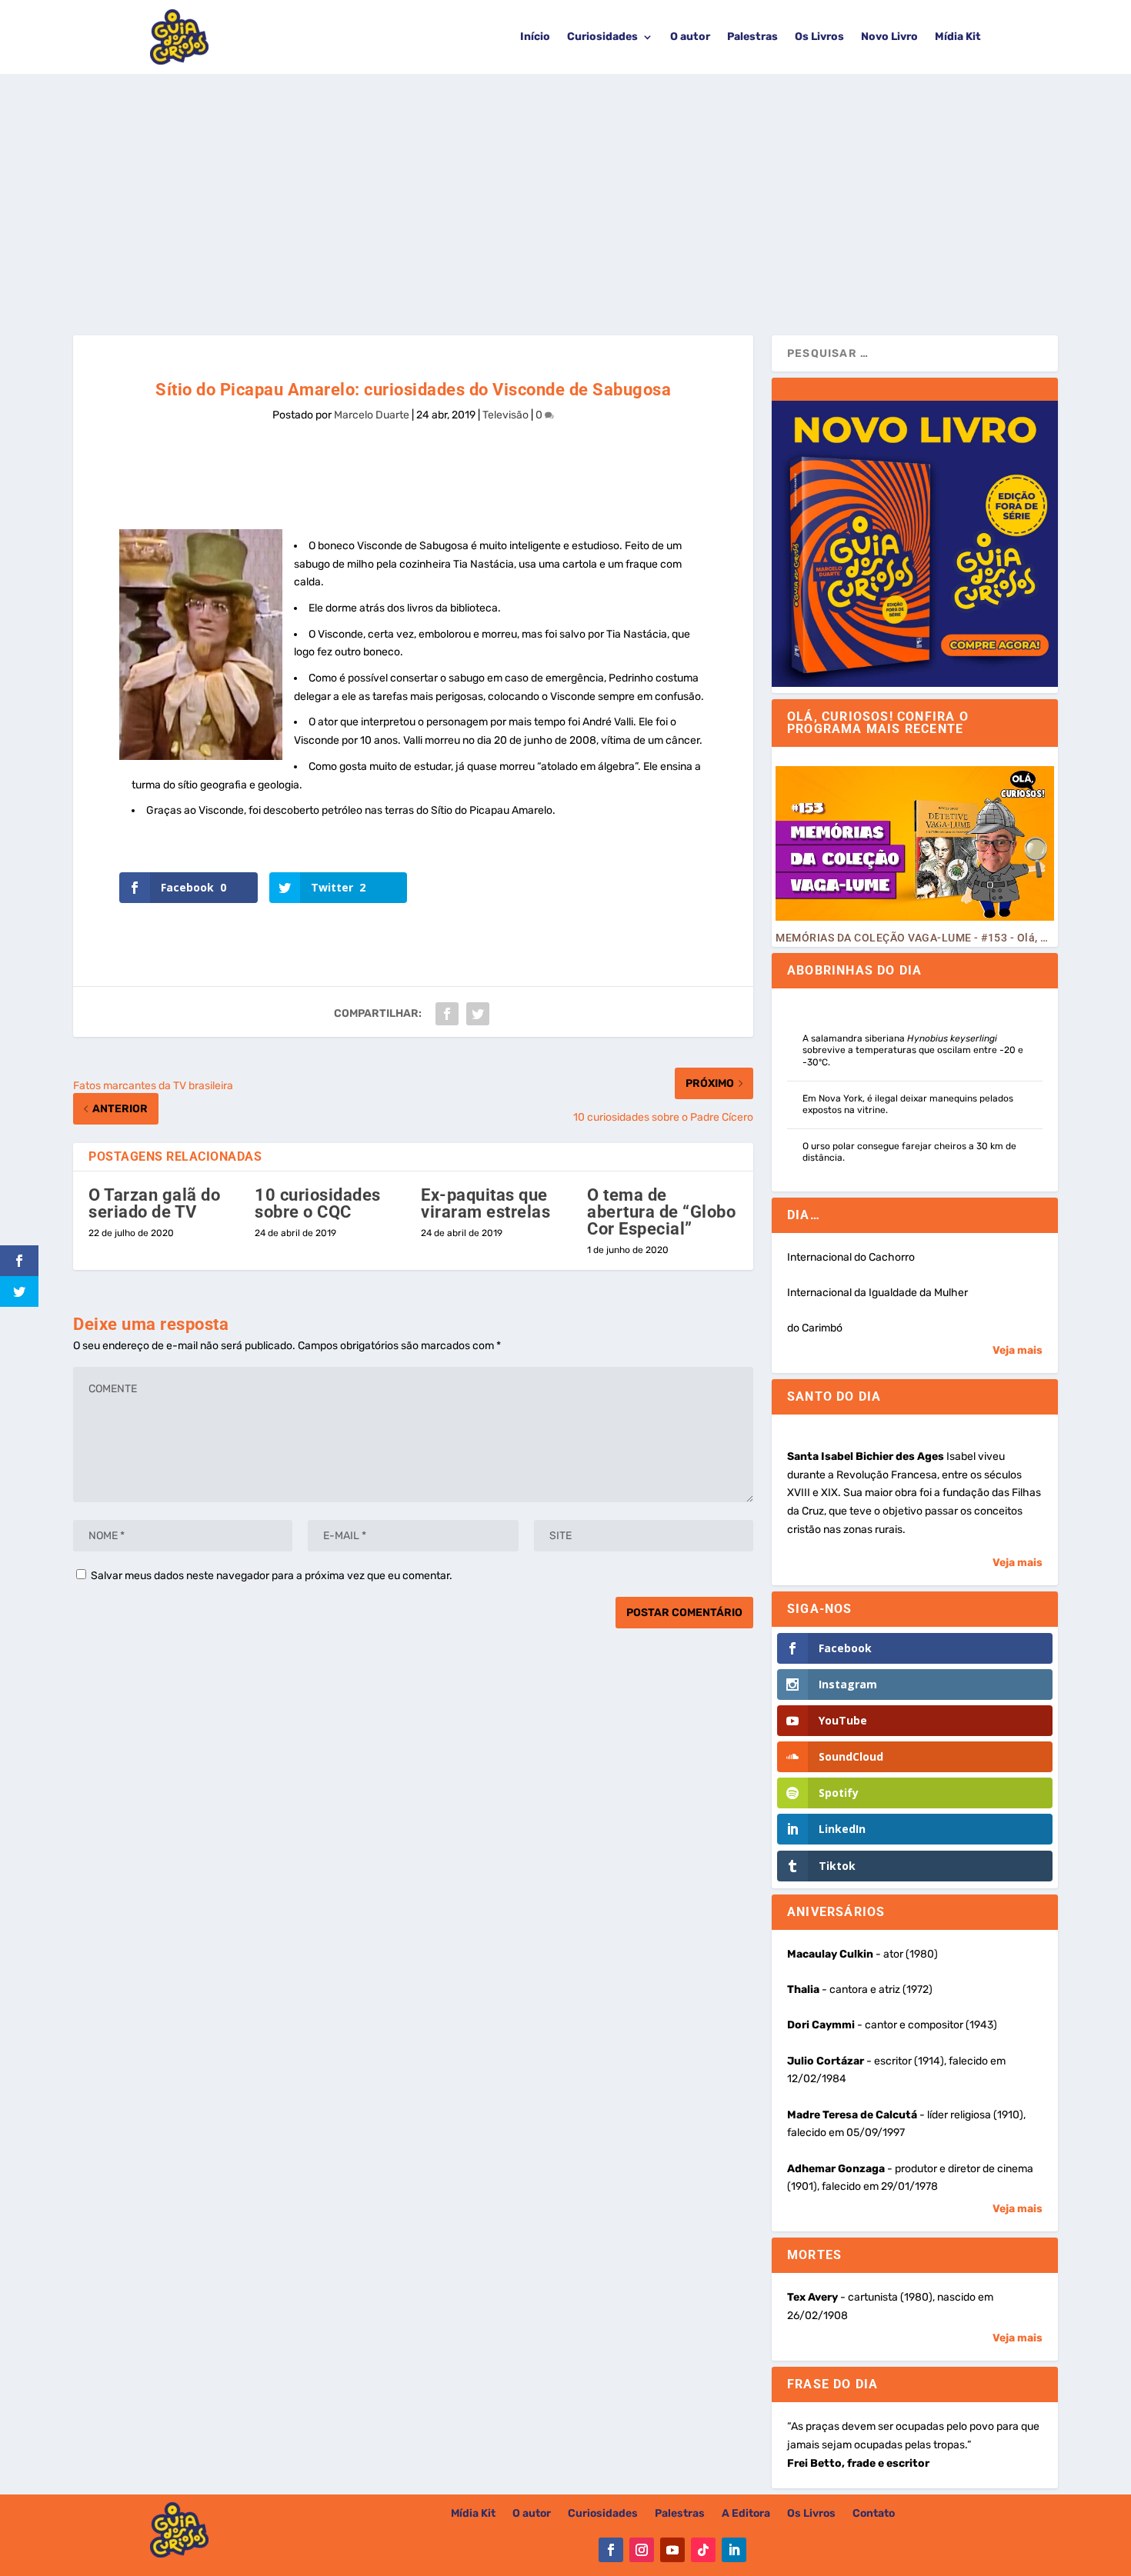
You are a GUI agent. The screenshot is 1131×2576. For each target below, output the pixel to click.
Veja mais (1018, 1350)
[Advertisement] (565, 189)
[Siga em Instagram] (642, 2550)
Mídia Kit (958, 37)
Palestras (752, 37)
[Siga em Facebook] (611, 2550)
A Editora (746, 2514)
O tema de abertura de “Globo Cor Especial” (661, 1212)
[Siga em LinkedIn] (734, 2550)
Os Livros (819, 37)
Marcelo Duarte (372, 415)
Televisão (505, 415)
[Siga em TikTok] (703, 2550)
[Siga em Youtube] (672, 2550)
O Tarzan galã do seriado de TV (154, 1203)
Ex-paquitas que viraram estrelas (485, 1203)
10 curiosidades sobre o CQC (318, 1203)
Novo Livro (889, 37)
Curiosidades (602, 37)
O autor (690, 37)
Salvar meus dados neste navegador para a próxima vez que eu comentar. (272, 1576)
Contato (874, 2514)
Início (535, 37)
